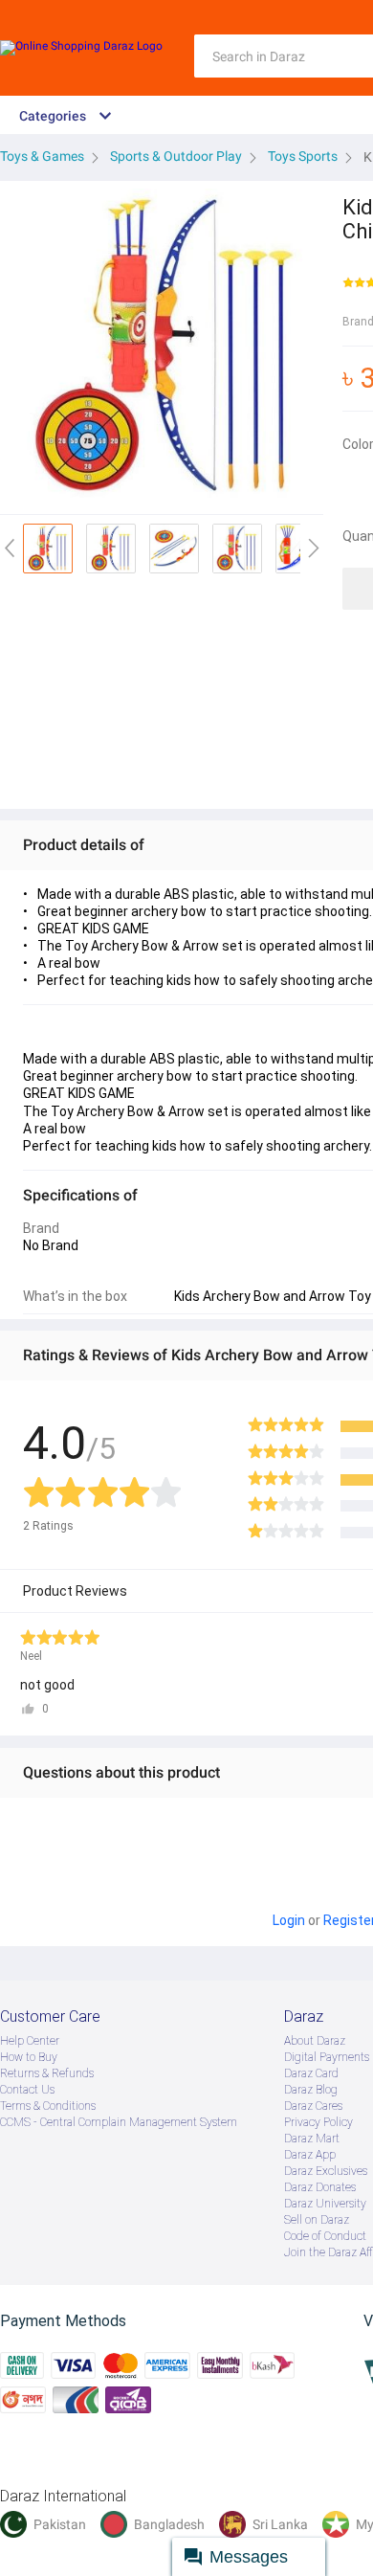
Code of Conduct (325, 2236)
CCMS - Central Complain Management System (119, 2122)
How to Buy (29, 2057)
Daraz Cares (313, 2106)
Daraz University (325, 2204)
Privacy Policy (318, 2122)
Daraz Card (311, 2073)
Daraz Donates (320, 2187)
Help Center (30, 2041)
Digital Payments (327, 2057)
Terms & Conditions (48, 2106)
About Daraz (315, 2041)
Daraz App (310, 2155)
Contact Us (27, 2090)
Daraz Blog (311, 2090)
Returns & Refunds (47, 2073)
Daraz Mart (312, 2139)
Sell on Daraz (317, 2220)
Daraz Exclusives (326, 2171)
